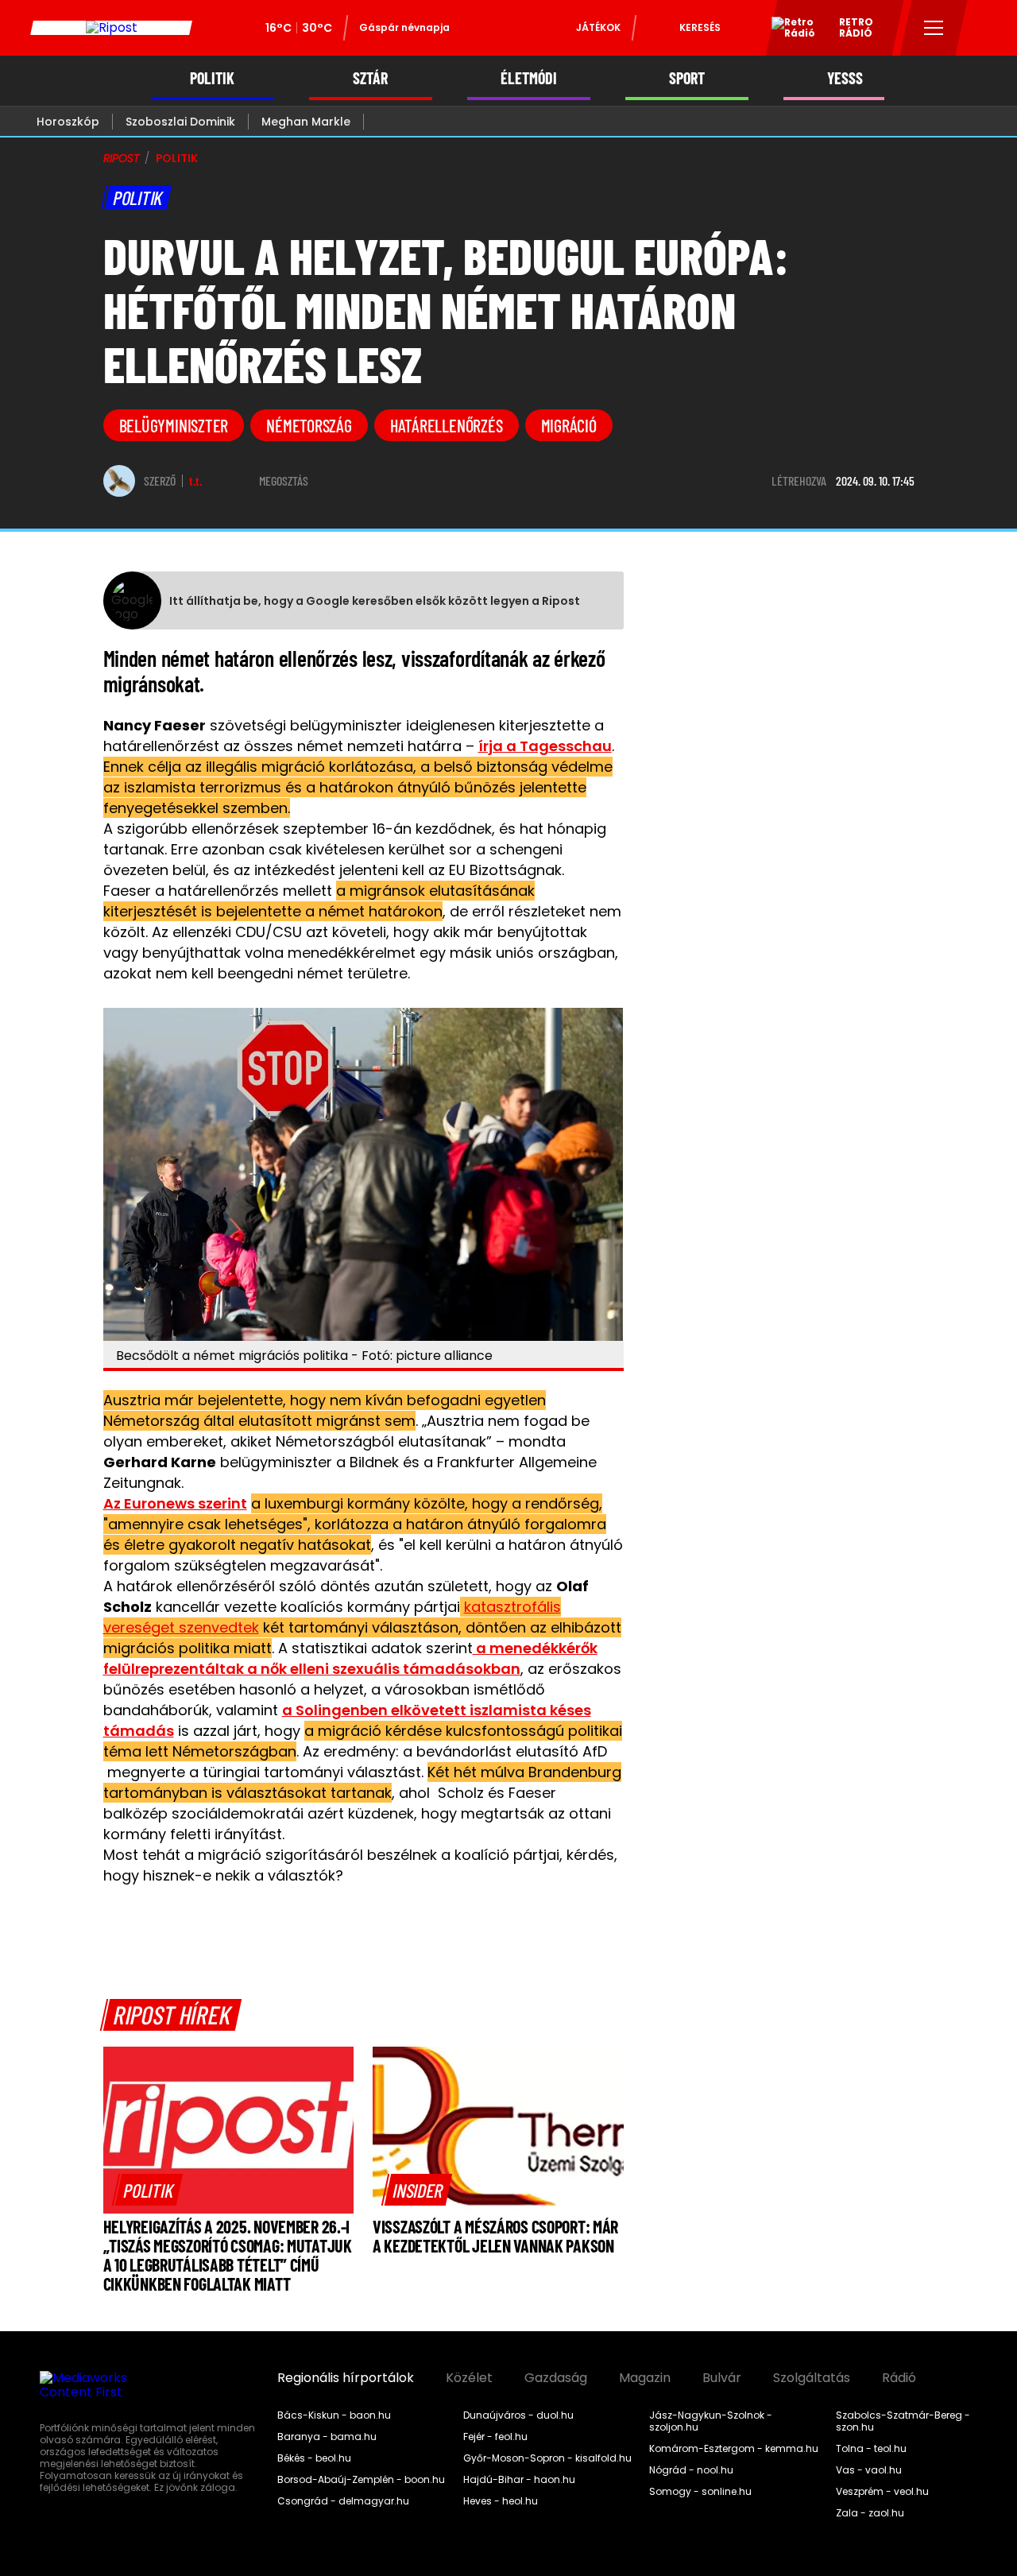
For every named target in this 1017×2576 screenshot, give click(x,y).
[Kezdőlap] (111, 28)
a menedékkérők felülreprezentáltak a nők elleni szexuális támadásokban (350, 1658)
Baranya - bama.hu (327, 2437)
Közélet (469, 2378)
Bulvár (722, 2378)
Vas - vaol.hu (869, 2470)
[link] (148, 2190)
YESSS (845, 78)
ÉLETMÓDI (529, 78)
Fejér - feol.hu (495, 2437)
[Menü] (934, 28)
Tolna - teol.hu (871, 2449)
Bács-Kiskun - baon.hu (334, 2415)
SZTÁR (370, 78)
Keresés (700, 27)
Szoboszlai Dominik (180, 122)
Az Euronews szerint (175, 1503)
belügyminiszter (174, 425)
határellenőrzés (447, 425)
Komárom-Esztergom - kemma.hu (734, 2449)
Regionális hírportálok (346, 2378)
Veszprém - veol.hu (882, 2492)
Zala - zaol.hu (870, 2513)
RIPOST (122, 158)
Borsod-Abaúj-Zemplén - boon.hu (361, 2480)
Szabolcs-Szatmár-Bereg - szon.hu (903, 2421)
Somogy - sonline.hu (700, 2492)
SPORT (687, 78)
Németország (309, 425)
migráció (569, 425)
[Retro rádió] (787, 30)
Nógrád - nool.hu (691, 2470)
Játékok (598, 27)
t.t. (195, 481)
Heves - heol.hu (501, 2501)
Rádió (899, 2378)
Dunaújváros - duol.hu (518, 2415)
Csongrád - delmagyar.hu (343, 2501)
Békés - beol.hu (314, 2458)
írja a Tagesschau (545, 746)
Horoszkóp (68, 122)
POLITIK (212, 78)
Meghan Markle (306, 122)
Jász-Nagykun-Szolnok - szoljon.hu (711, 2421)
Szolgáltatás (812, 2378)
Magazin (645, 2378)
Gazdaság (556, 2378)
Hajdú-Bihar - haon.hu (519, 2480)
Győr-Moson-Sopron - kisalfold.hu (547, 2458)
